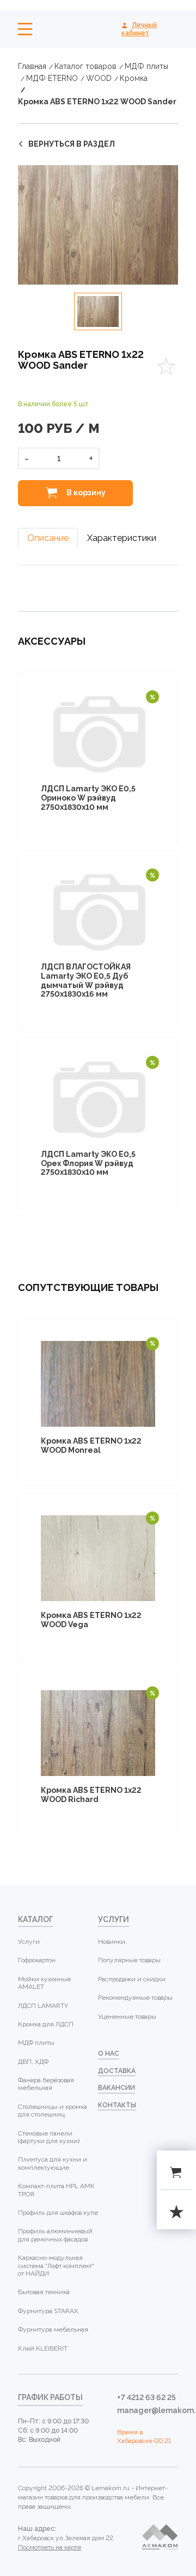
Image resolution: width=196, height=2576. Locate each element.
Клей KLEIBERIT (43, 2348)
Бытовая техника (44, 2292)
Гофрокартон (37, 1960)
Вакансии (117, 2088)
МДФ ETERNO (52, 78)
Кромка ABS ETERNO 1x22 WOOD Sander (97, 102)
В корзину (85, 492)
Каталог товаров (85, 66)
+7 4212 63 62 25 (146, 2397)
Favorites (166, 366)
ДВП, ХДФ (33, 2062)
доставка (117, 2071)
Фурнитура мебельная (53, 2329)
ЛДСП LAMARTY (43, 2006)
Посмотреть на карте (50, 2547)
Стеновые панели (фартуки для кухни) (49, 2137)
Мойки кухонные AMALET (44, 1983)
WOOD (99, 78)
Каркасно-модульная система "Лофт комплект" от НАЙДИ (56, 2266)
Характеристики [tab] (122, 538)
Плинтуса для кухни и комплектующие (53, 2163)
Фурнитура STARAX (48, 2311)
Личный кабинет (139, 29)
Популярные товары (129, 1960)
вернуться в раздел (72, 144)
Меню (25, 29)
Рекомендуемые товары (135, 1998)
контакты (117, 2105)
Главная (32, 66)
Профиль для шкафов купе (58, 2213)
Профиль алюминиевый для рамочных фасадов (55, 2235)
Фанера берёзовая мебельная (46, 2084)
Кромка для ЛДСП (46, 2024)
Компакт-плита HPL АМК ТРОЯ (56, 2190)
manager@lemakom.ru (148, 2410)
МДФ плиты (146, 66)
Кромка (134, 78)
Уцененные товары (127, 2017)
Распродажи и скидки (132, 1979)
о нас (109, 2054)
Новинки (112, 1942)
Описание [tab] (48, 538)
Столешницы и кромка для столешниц (53, 2111)
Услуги (29, 1942)
